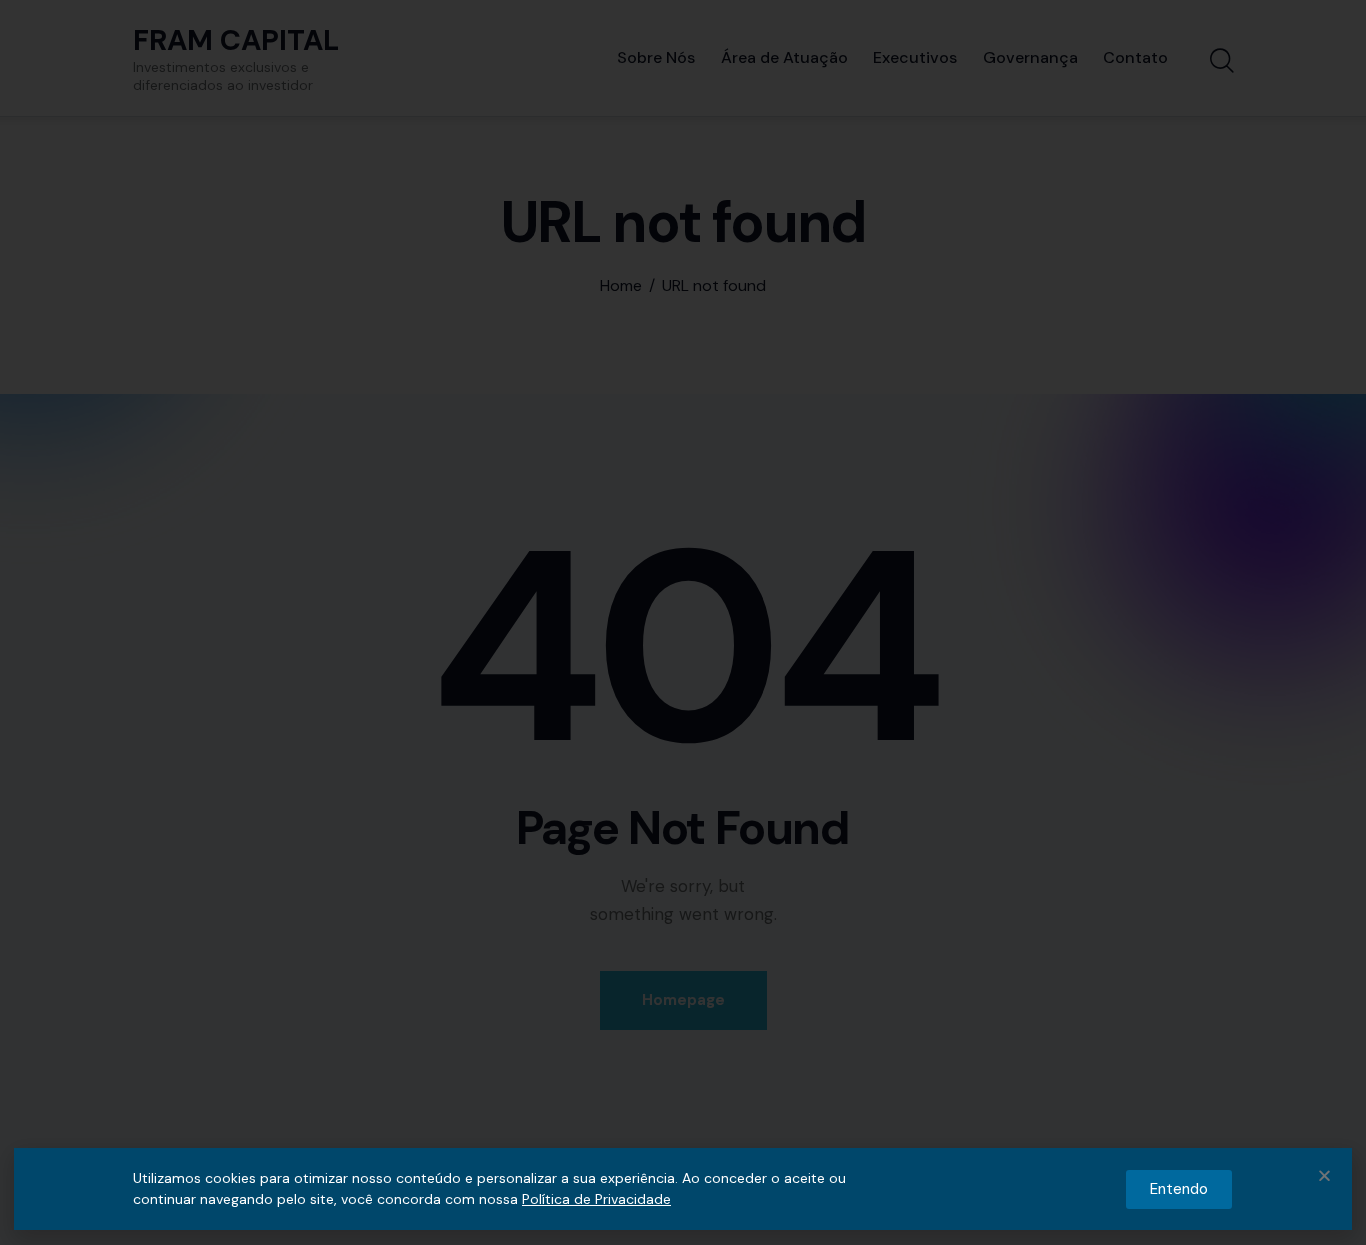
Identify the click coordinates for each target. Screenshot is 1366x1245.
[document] (683, 622)
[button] (1324, 1175)
